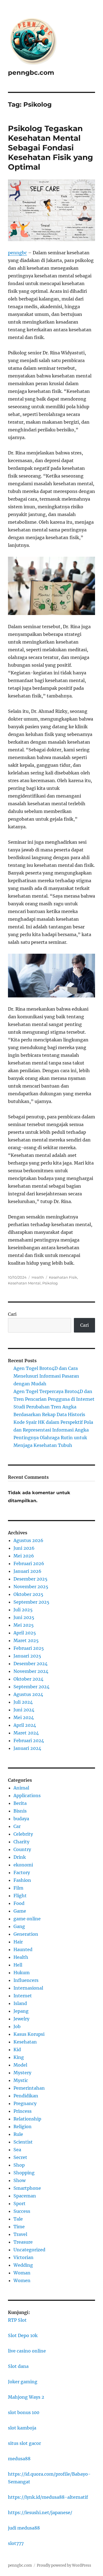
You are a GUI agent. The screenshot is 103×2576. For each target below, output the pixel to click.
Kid (17, 2050)
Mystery (22, 2073)
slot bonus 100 (24, 2412)
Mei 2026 (24, 1556)
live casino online (27, 2351)
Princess (23, 2111)
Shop (19, 2165)
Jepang (21, 2011)
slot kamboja (22, 2428)
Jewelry (21, 2019)
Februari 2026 (29, 1563)
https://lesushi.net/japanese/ (40, 2512)
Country (22, 1849)
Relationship (27, 2119)
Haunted (23, 1949)
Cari (12, 1314)
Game (20, 1911)
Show (20, 2180)
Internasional (28, 1988)
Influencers (26, 1980)
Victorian (23, 2257)
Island (20, 2003)
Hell (18, 1965)
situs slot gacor (24, 2443)
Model (20, 2065)
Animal (21, 1788)
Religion (23, 2127)
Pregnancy (25, 2103)
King (19, 2057)
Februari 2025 (29, 1648)
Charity (21, 1842)
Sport (20, 2203)
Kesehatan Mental (24, 1283)
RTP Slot (17, 2320)
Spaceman (25, 2196)
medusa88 (19, 2459)
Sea (17, 2150)
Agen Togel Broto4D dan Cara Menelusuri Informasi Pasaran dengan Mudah (46, 1376)
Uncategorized (29, 2250)
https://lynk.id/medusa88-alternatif (48, 2497)
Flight (20, 1896)
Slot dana (18, 2366)
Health (38, 1277)
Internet (23, 1996)
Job (17, 2026)
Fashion (22, 1880)
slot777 (16, 2543)
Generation (26, 1934)
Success (22, 2211)
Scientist (23, 2142)
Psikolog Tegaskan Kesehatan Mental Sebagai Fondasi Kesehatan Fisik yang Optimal (51, 148)
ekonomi (23, 1865)
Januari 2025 (27, 1656)
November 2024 (31, 1671)
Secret (20, 2157)
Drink (20, 1857)
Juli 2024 (23, 1702)
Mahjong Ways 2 (26, 2397)
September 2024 (31, 1687)
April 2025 (25, 1633)
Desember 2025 (30, 1579)
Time (19, 2227)
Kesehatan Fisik (63, 1277)
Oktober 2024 (28, 1679)
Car (17, 1826)
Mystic (21, 2080)
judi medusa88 (24, 2528)
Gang (19, 1926)
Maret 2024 (26, 1733)
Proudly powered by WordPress (64, 2565)
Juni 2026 (24, 1548)
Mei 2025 (24, 1625)
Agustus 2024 (28, 1694)
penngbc (17, 253)
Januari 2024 (27, 1748)
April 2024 (25, 1725)
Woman (22, 2273)
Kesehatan (25, 2042)
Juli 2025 (23, 1610)
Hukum (22, 1973)
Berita (20, 1803)
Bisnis (20, 1811)
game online (27, 1919)
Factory (22, 1872)
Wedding (23, 2265)
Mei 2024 (24, 1717)
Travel (20, 2234)
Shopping (24, 2173)
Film (18, 1888)
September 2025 (31, 1602)
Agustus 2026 (28, 1540)
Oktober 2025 (28, 1594)
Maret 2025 (26, 1640)
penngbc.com (31, 73)
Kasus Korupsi (29, 2034)
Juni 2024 (24, 1710)
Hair (18, 1942)
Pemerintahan (29, 2088)
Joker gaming (23, 2382)
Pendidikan (26, 2096)
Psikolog (50, 1283)
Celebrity (23, 1834)
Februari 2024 (29, 1741)
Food (19, 1903)
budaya (21, 1819)
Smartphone (27, 2188)
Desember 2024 (30, 1664)
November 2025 (31, 1587)
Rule (18, 2134)
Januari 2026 (27, 1571)
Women (22, 2280)
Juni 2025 (24, 1617)
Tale (18, 2219)
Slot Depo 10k (23, 2335)
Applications (27, 1796)
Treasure (23, 2242)
